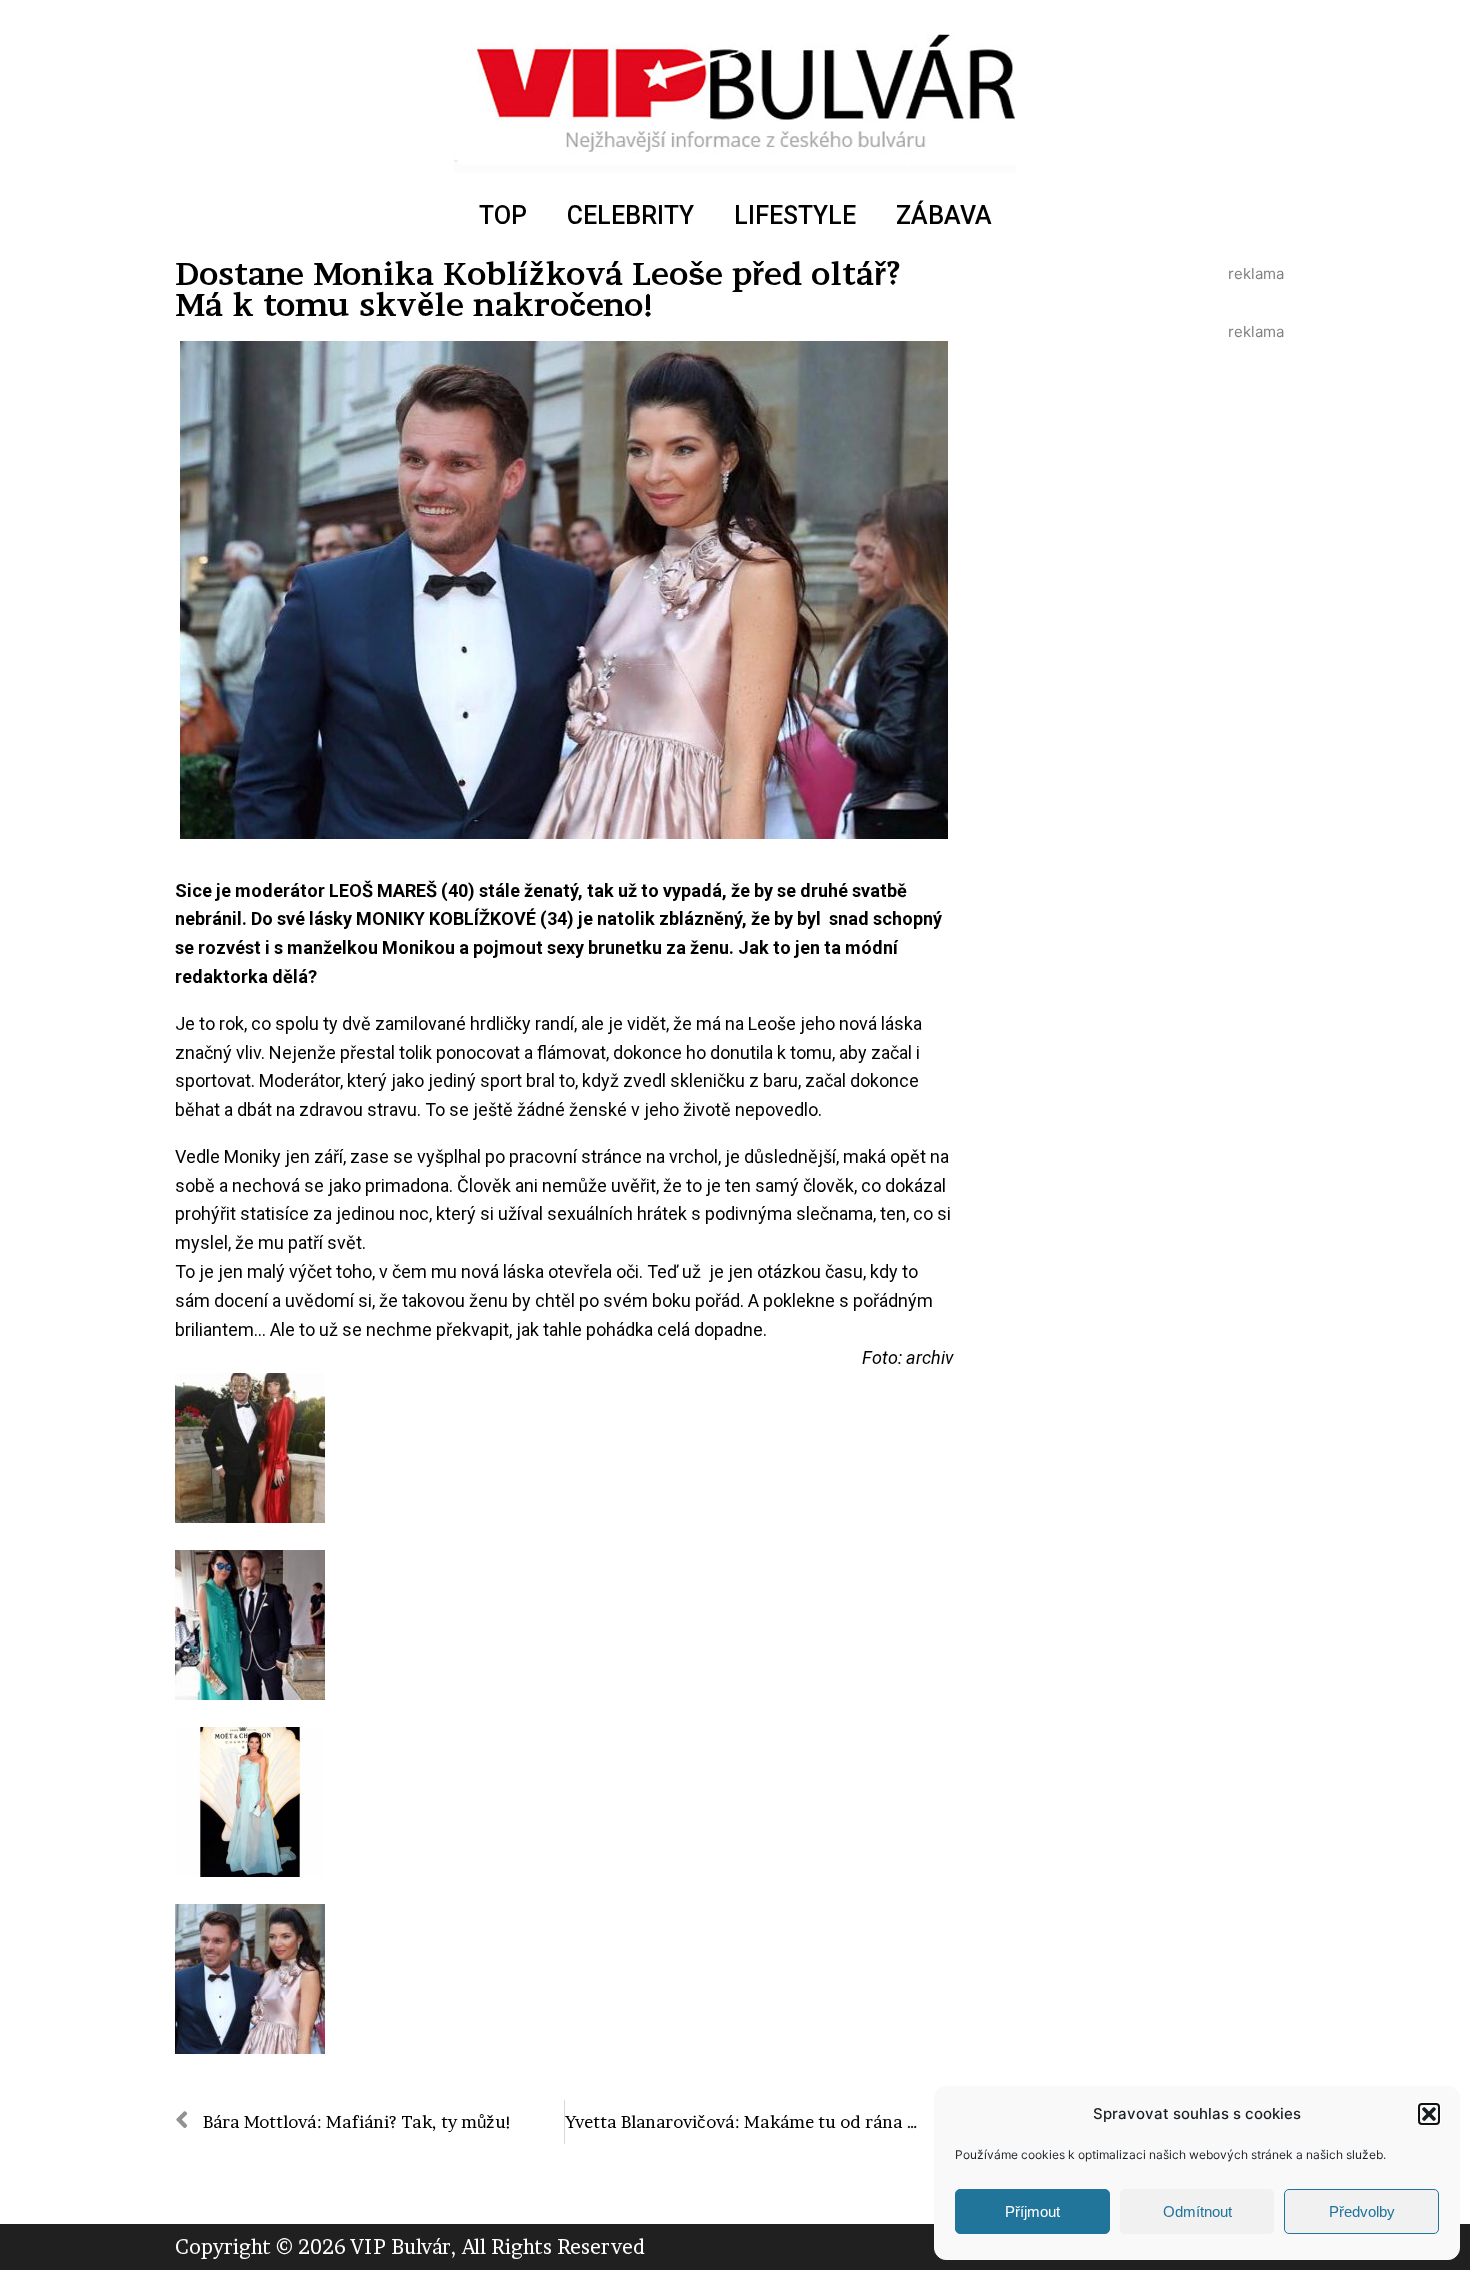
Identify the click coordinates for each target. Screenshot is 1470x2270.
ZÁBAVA (944, 215)
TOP (503, 215)
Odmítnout (1197, 2211)
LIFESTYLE (795, 215)
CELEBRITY (630, 215)
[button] (1429, 2114)
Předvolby (1362, 2211)
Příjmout (1032, 2211)
